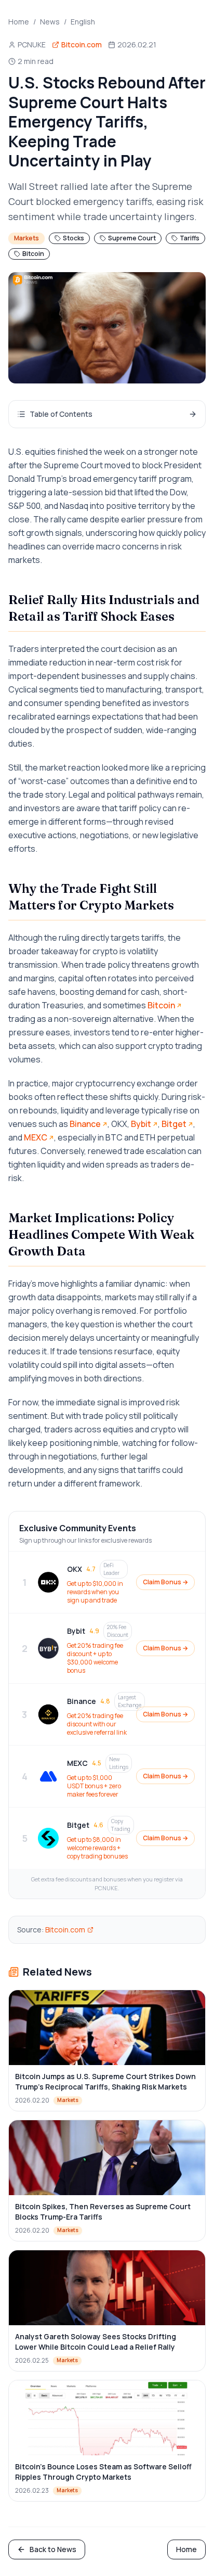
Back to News (53, 2549)
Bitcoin (161, 1005)
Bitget (174, 1124)
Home (19, 22)
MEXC (36, 1137)
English (83, 22)
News (50, 22)
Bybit (141, 1124)
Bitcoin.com (65, 1930)
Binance (85, 1124)
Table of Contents (61, 414)
